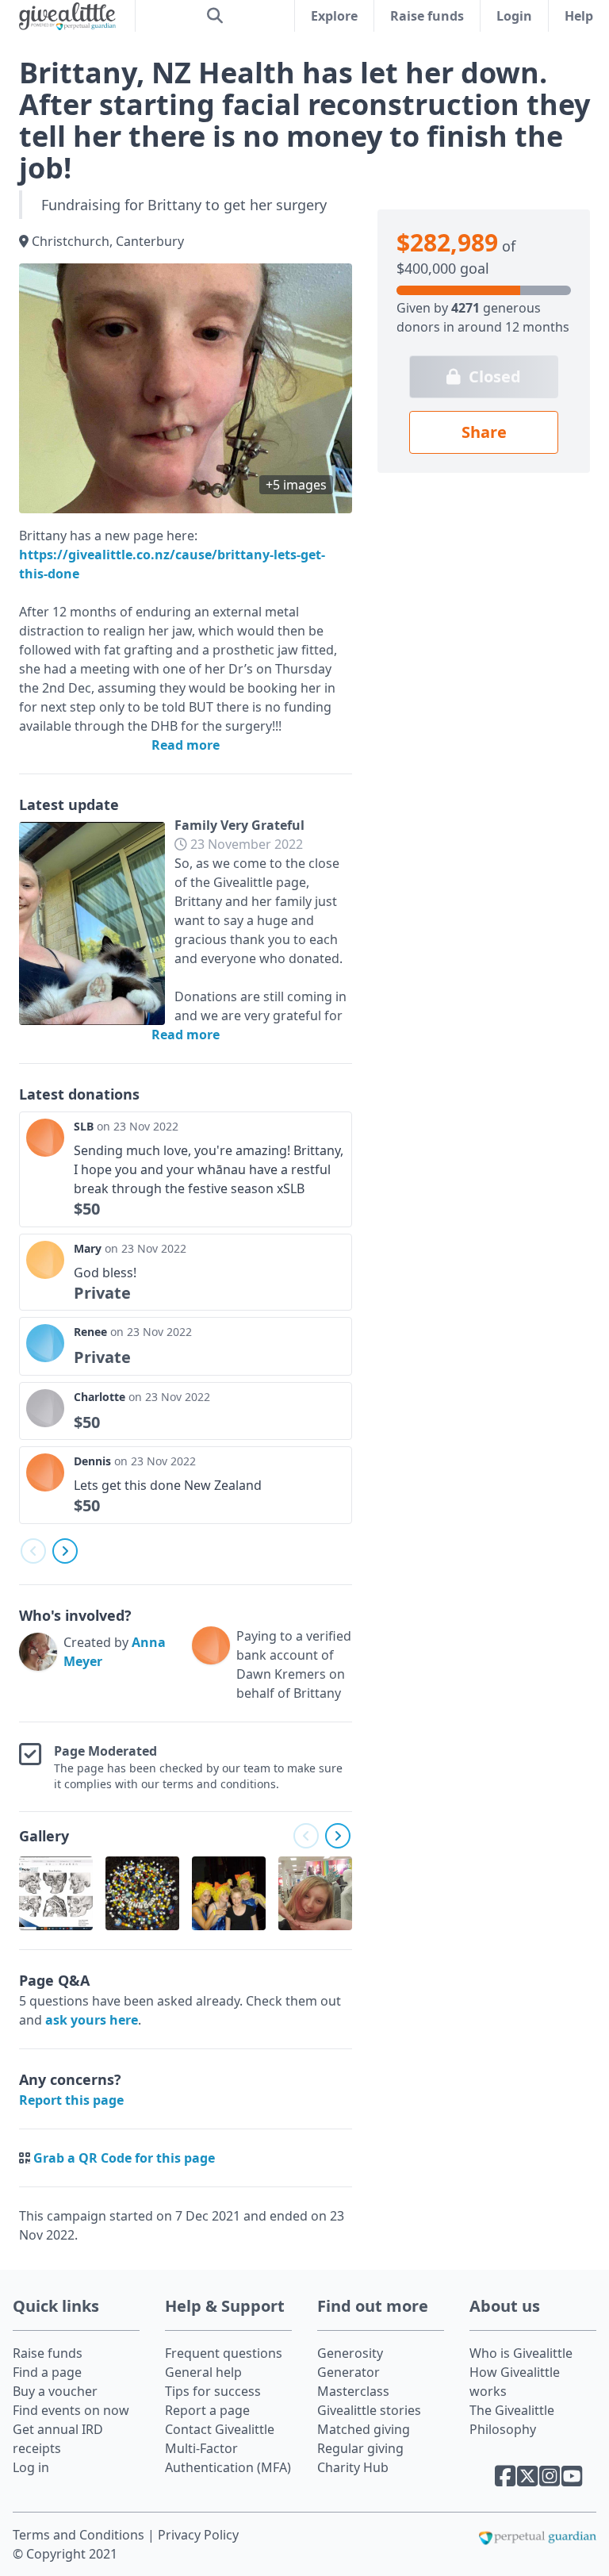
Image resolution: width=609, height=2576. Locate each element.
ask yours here (92, 2020)
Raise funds (427, 16)
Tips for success (213, 2391)
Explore (334, 16)
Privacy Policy (198, 2535)
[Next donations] (65, 1551)
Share (484, 432)
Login (514, 16)
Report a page (207, 2410)
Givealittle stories (369, 2410)
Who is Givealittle (521, 2353)
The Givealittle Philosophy (512, 2420)
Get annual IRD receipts (58, 2439)
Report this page (71, 2100)
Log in (31, 2467)
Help (579, 16)
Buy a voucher (55, 2391)
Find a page (47, 2372)
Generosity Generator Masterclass (353, 2372)
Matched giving (364, 2429)
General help (203, 2372)
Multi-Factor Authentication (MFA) (228, 2458)
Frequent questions (224, 2353)
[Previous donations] (33, 1551)
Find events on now (71, 2410)
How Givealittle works (515, 2382)
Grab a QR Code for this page (124, 2158)
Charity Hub (353, 2467)
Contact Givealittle (220, 2429)
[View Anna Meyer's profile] (38, 1668)
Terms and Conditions (80, 2535)
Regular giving (360, 2448)
